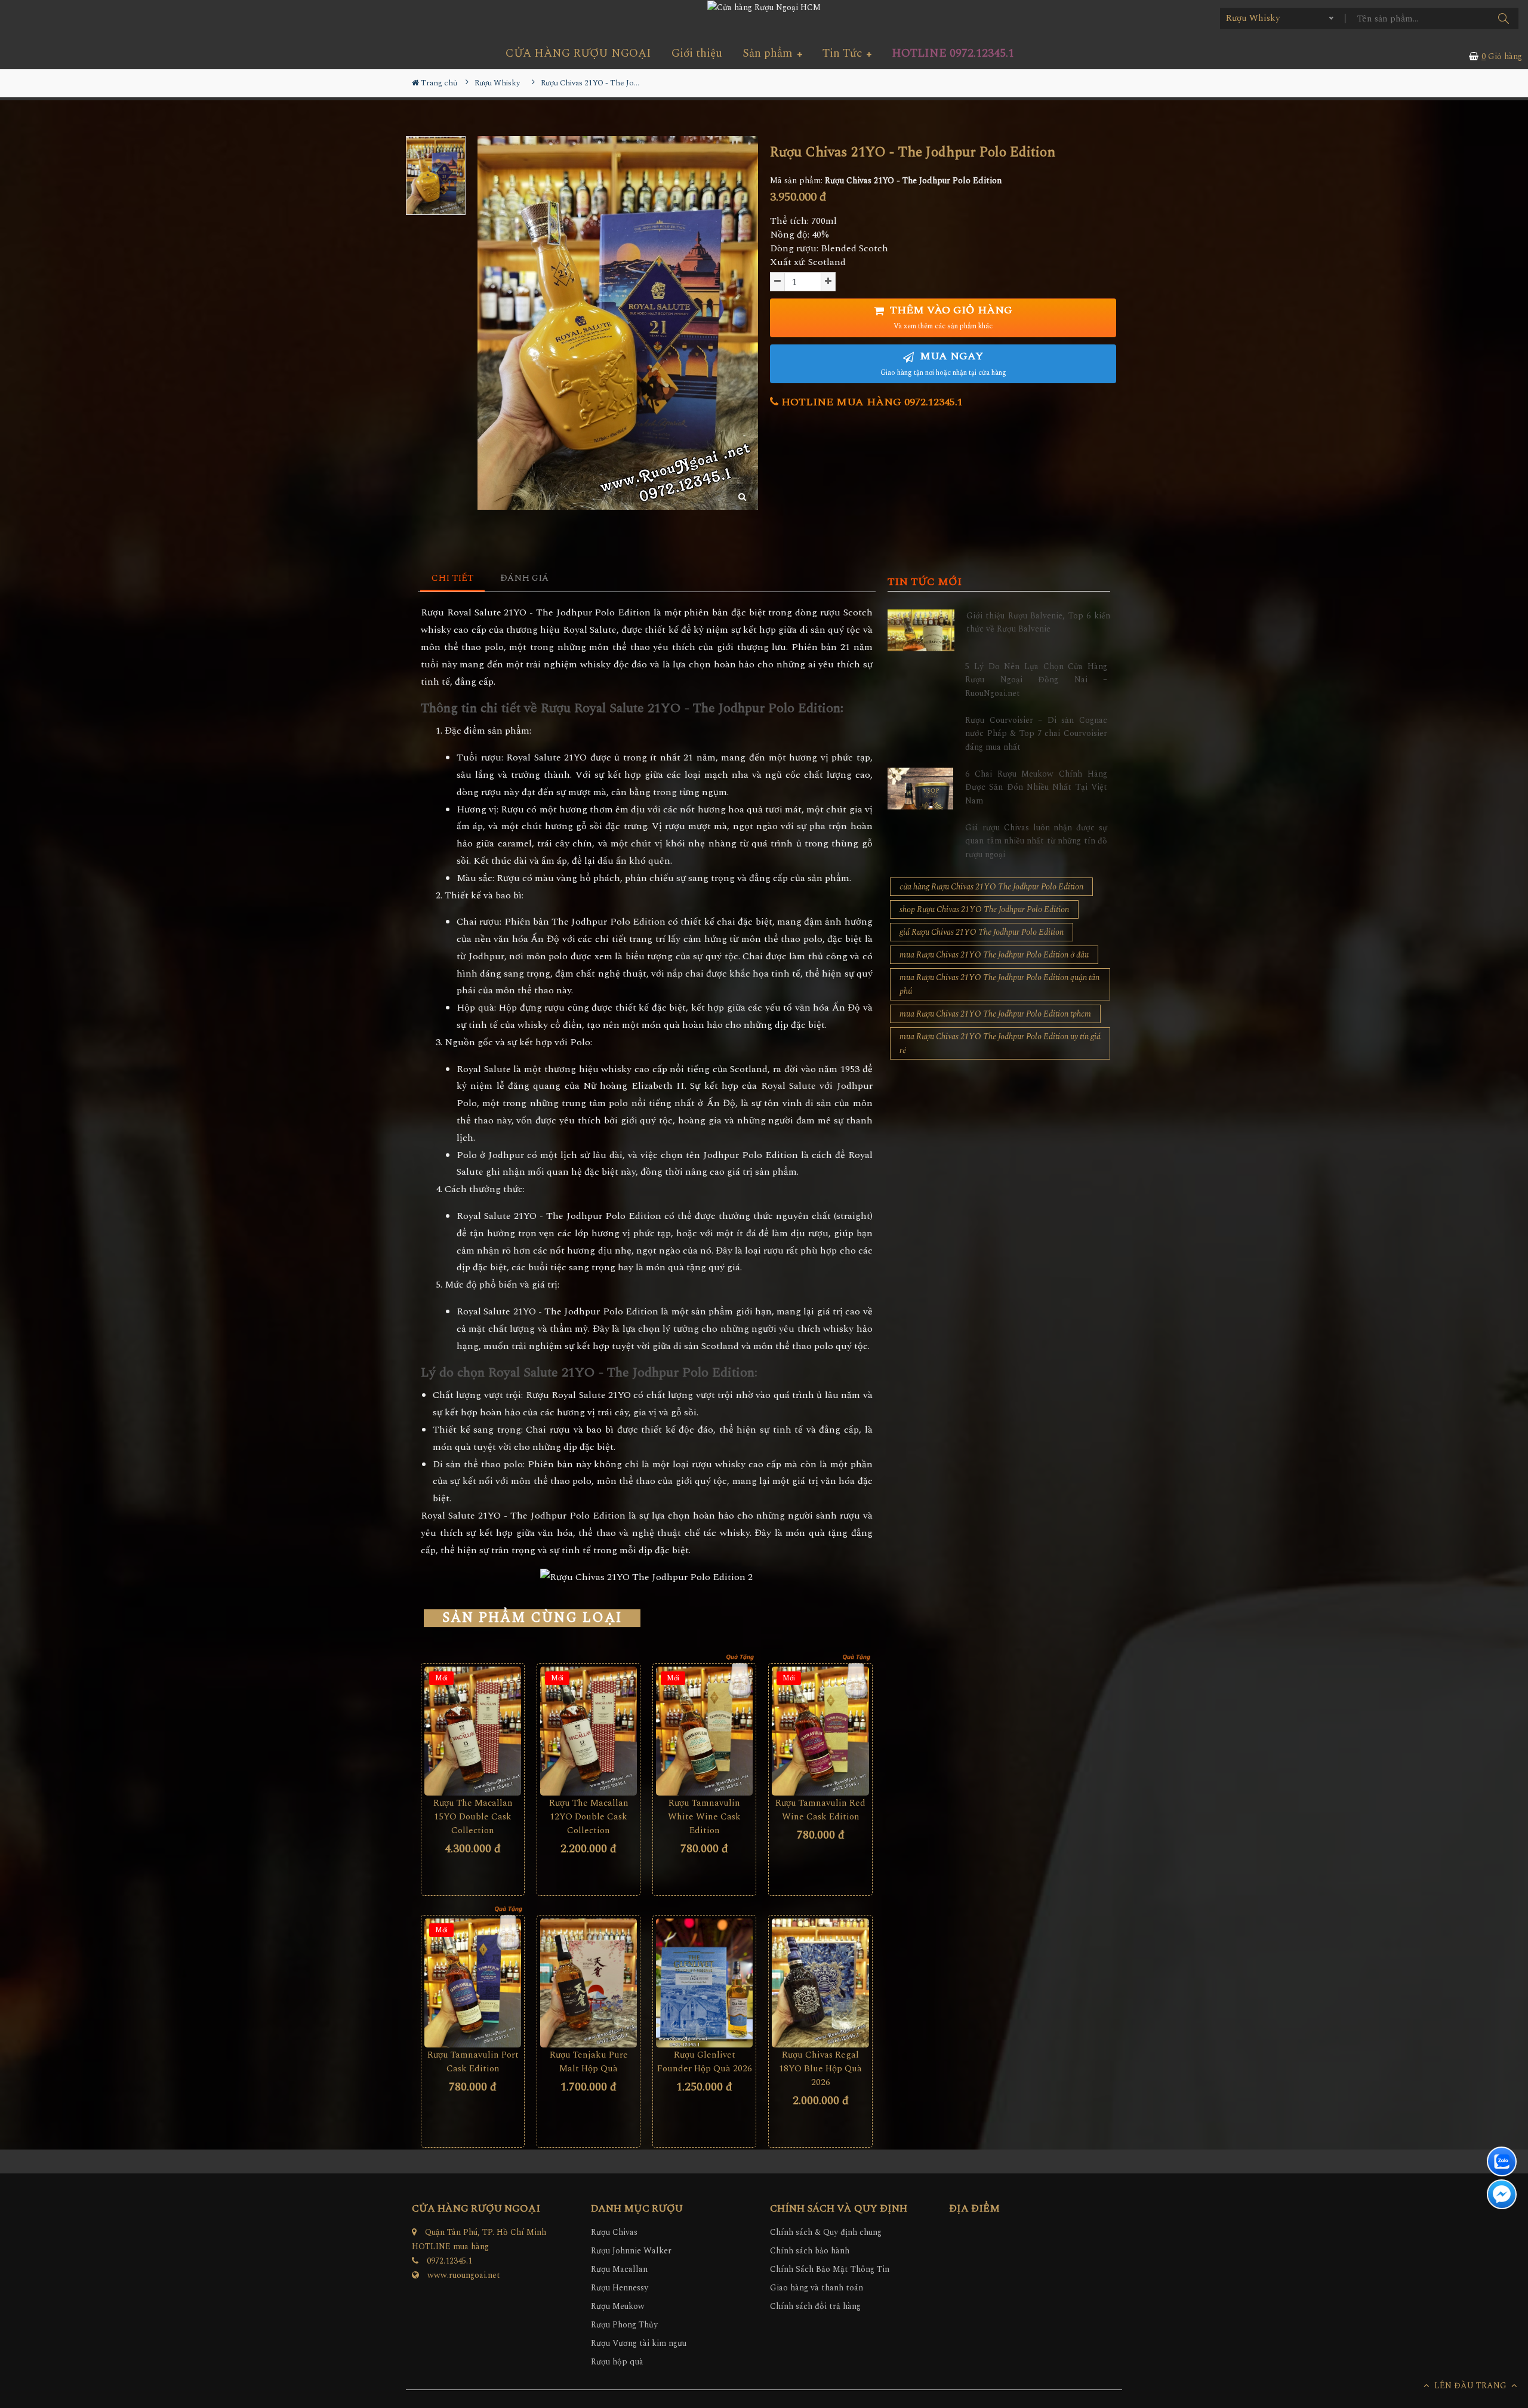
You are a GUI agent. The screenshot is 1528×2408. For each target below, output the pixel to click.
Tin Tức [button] (844, 53)
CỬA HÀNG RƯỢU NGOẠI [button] (578, 53)
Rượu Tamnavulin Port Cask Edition (473, 2062)
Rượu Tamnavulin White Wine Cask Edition (704, 1817)
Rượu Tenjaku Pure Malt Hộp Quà (589, 2062)
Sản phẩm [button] (769, 53)
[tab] (453, 579)
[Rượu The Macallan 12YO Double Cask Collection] (589, 1731)
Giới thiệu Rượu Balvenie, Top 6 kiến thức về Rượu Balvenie (1038, 622)
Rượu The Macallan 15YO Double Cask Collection (473, 1817)
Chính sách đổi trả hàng (815, 2306)
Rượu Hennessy (620, 2288)
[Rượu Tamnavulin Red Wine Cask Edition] (820, 1731)
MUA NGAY (943, 363)
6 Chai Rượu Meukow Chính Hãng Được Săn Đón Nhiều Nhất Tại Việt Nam (1036, 787)
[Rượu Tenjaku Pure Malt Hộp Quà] (589, 1983)
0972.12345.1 (449, 2261)
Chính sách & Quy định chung (826, 2232)
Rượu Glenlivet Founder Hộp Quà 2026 (705, 2062)
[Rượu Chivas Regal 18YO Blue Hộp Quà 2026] (820, 1983)
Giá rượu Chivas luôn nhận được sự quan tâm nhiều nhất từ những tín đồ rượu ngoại (1036, 841)
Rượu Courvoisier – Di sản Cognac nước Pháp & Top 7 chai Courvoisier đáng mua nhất (1036, 734)
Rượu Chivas (614, 2232)
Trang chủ (438, 83)
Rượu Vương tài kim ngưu (639, 2343)
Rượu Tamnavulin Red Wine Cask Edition (820, 1810)
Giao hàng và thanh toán (817, 2288)
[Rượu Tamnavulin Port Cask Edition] (473, 1983)
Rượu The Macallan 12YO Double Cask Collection (589, 1817)
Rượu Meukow (618, 2306)
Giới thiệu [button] (697, 53)
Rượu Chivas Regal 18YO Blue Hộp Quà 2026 (820, 2069)
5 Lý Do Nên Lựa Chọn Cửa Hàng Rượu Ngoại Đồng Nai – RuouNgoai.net (1036, 680)
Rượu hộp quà (617, 2362)
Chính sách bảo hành (810, 2251)
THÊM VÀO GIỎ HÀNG (950, 317)
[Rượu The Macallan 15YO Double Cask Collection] (473, 1731)
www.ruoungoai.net (464, 2275)
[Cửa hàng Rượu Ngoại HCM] (764, 7)
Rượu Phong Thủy (624, 2325)
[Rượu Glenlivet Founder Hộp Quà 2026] (704, 1983)
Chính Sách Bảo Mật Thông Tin (830, 2269)
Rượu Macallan (619, 2269)
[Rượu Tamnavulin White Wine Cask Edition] (704, 1731)
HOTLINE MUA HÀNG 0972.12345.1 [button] (871, 402)
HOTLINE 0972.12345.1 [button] (953, 53)
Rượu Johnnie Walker (631, 2251)
